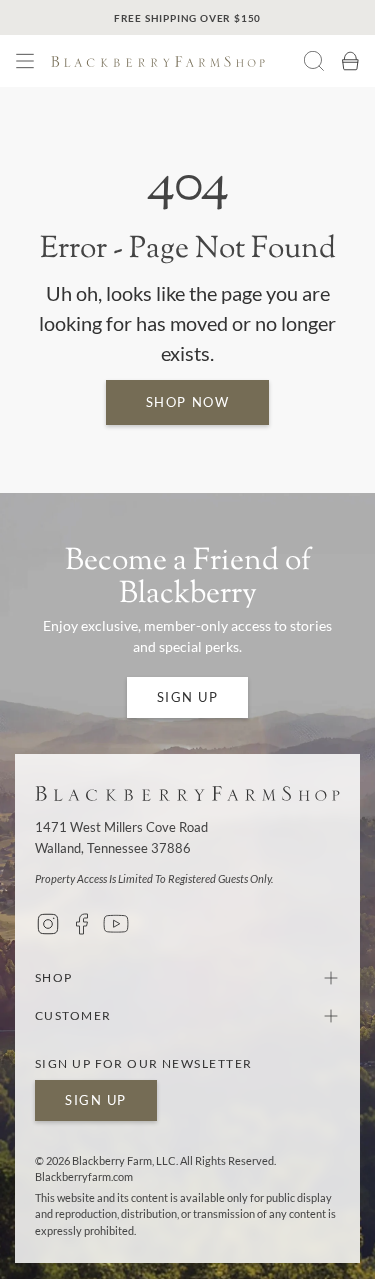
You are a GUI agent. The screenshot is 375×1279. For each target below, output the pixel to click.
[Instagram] (48, 924)
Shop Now (187, 402)
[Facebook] (82, 924)
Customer (73, 1015)
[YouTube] (116, 924)
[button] (25, 61)
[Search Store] (314, 61)
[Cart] (350, 61)
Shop (54, 977)
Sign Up (188, 697)
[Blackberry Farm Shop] (177, 61)
